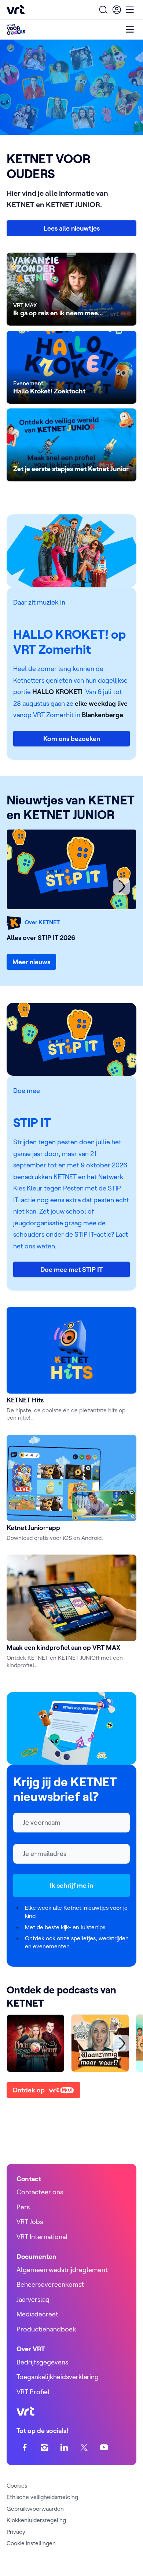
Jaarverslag (33, 2299)
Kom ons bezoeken (72, 739)
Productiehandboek (46, 2329)
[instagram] (45, 2447)
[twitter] (84, 2447)
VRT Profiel (33, 2392)
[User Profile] (117, 10)
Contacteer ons (40, 2192)
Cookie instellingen (31, 2543)
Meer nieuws (31, 962)
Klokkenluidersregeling (36, 2520)
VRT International (42, 2237)
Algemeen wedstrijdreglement (62, 2270)
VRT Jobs (30, 2222)
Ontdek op (29, 2090)
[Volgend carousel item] (122, 886)
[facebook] (25, 2447)
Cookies (17, 2485)
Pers (23, 2207)
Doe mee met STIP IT (71, 1269)
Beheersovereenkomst (50, 2284)
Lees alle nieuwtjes (72, 228)
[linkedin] (64, 2447)
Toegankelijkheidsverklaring (58, 2377)
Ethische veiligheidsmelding (42, 2497)
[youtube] (104, 2447)
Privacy (16, 2532)
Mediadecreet (37, 2314)
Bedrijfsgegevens (42, 2362)
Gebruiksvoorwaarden (35, 2509)
